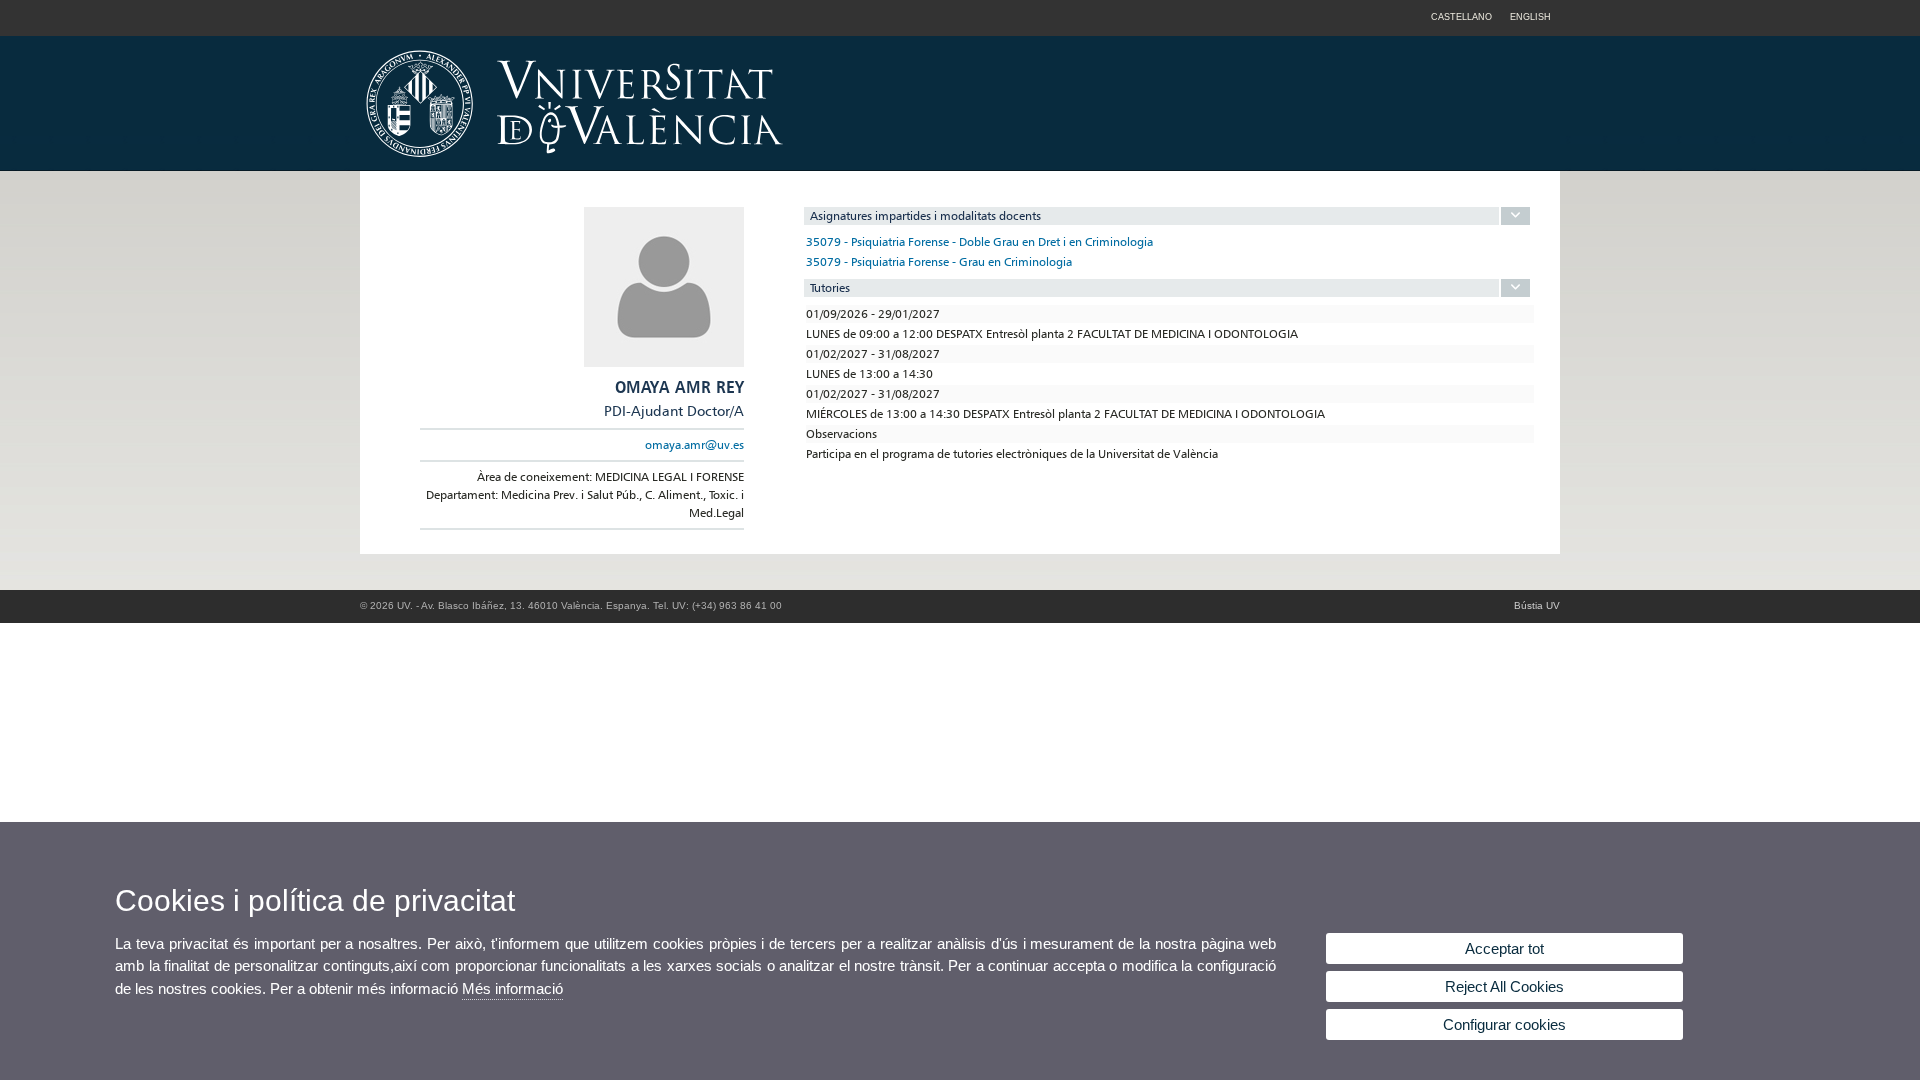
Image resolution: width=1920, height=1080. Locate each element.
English (1530, 17)
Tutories (830, 287)
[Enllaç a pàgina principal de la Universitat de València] (745, 164)
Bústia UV (1537, 605)
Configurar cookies (1504, 1024)
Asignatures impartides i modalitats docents (925, 215)
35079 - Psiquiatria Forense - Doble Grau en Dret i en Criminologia (979, 241)
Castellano (1461, 17)
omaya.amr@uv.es (694, 444)
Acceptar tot (1504, 948)
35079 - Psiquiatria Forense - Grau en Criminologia (939, 261)
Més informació (512, 988)
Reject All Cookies (1504, 986)
